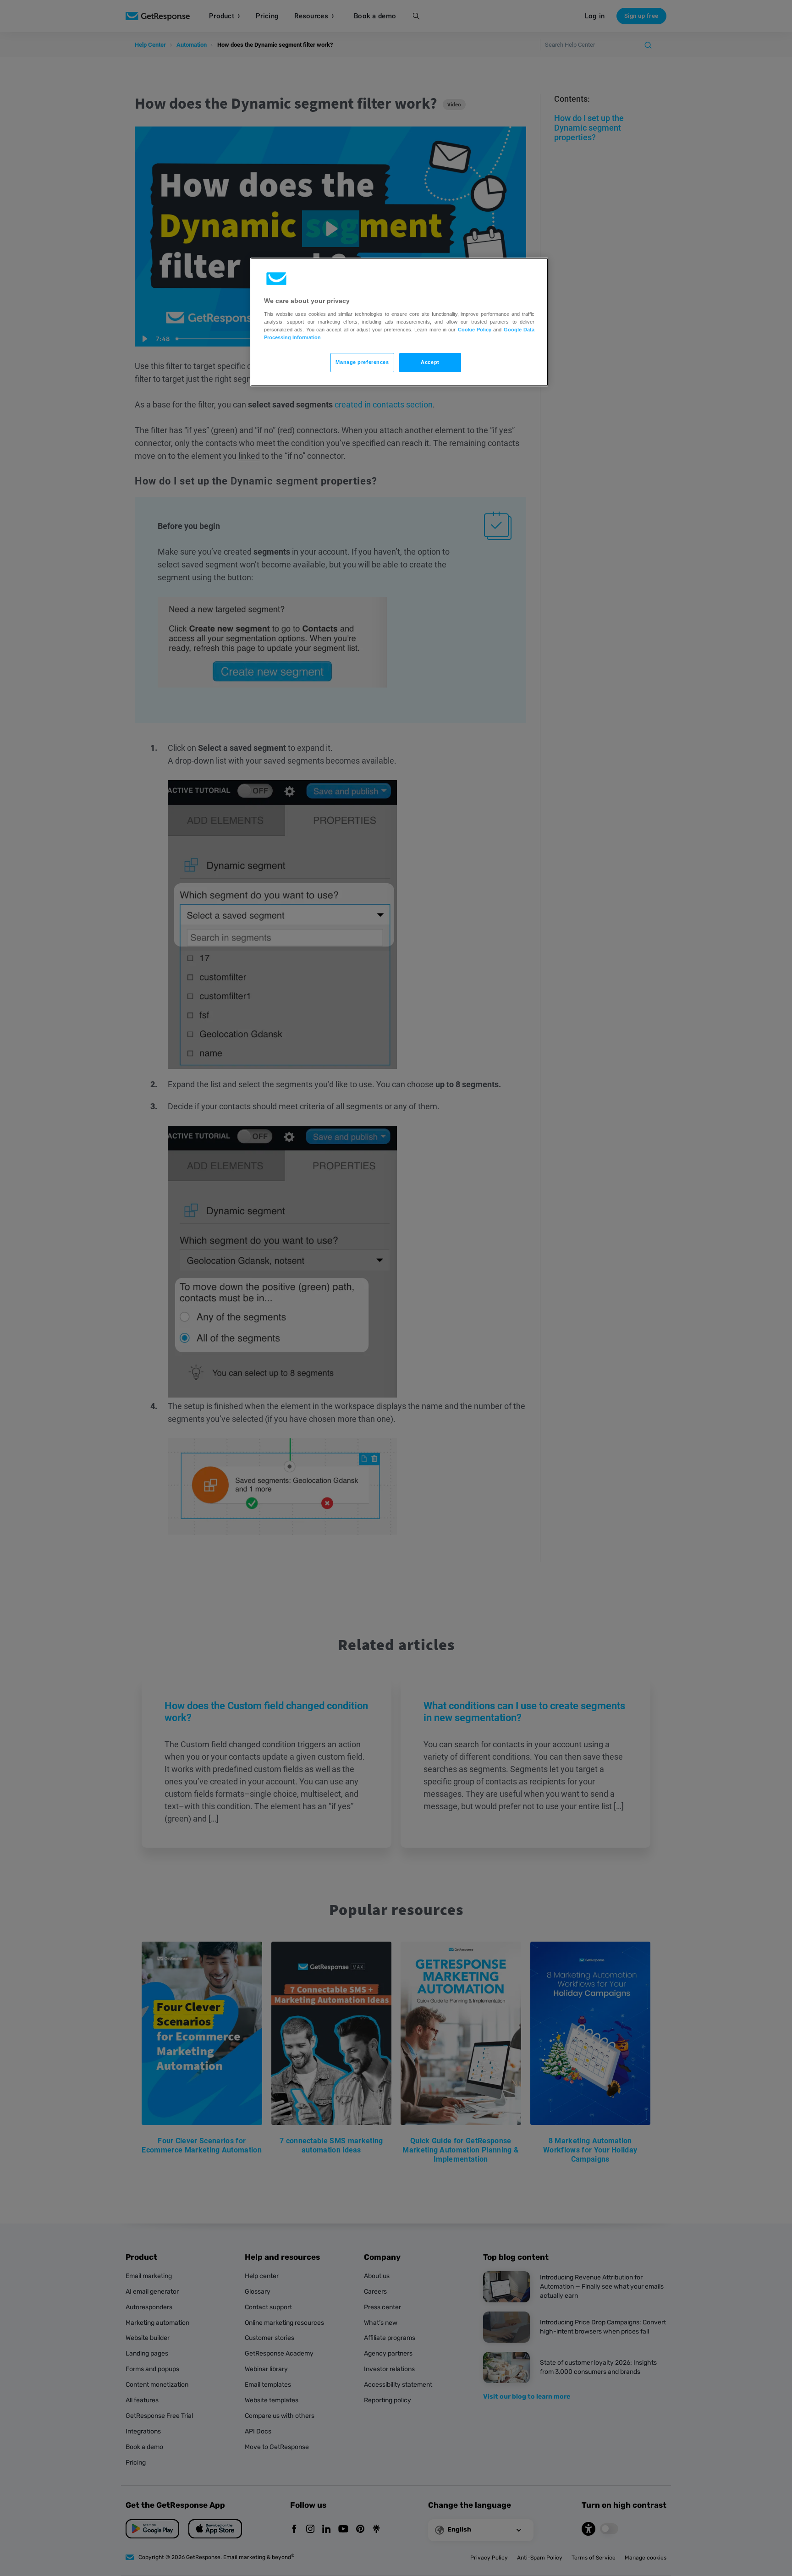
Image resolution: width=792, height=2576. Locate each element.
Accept (430, 362)
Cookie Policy (475, 330)
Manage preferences (362, 362)
